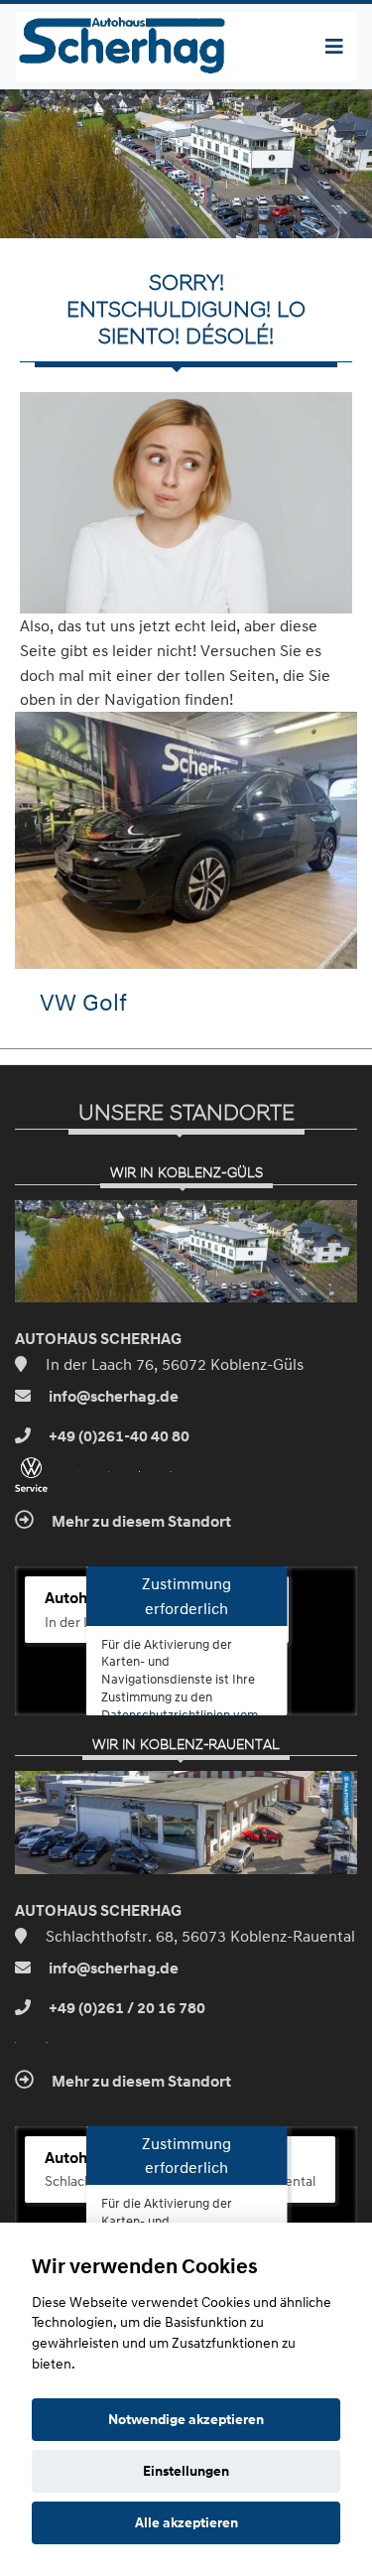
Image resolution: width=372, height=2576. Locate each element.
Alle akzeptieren (186, 2522)
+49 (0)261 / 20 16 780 (125, 2008)
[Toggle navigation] (334, 47)
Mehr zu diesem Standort (140, 1522)
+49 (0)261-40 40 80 (118, 1436)
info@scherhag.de (112, 1397)
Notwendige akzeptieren (186, 2419)
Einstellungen (186, 2471)
